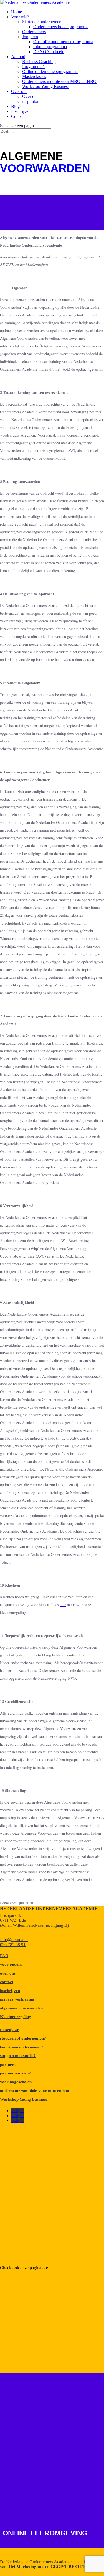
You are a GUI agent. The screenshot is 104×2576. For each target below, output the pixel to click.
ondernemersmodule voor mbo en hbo (35, 2091)
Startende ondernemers (42, 22)
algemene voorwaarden (21, 2008)
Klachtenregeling (16, 2017)
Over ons (19, 91)
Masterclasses (34, 76)
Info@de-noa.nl (14, 1940)
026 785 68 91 (13, 1945)
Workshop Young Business (46, 86)
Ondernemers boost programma (61, 27)
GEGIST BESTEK (69, 2567)
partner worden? (15, 2073)
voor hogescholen (16, 2082)
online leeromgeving (45, 2533)
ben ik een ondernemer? (22, 2047)
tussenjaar (9, 2030)
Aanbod (18, 57)
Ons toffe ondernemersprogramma (63, 42)
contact (7, 1982)
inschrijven (10, 1991)
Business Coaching (39, 62)
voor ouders (11, 1964)
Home (17, 12)
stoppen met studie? (18, 2056)
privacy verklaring (17, 1999)
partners (8, 2065)
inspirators (31, 101)
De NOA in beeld (49, 52)
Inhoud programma (50, 47)
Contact (18, 116)
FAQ (4, 1956)
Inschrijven (21, 111)
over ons (8, 1973)
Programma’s (34, 67)
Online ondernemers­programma (50, 72)
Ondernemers (34, 32)
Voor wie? (20, 17)
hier (63, 1605)
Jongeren (30, 37)
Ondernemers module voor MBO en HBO (59, 81)
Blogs (16, 106)
